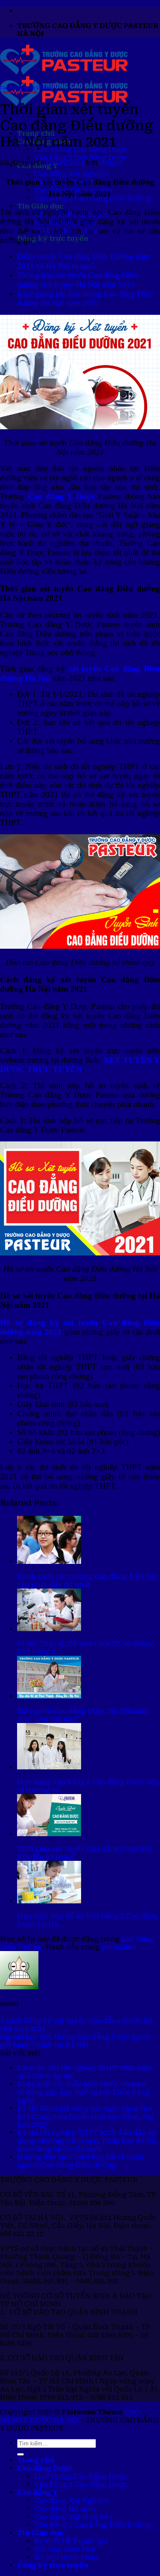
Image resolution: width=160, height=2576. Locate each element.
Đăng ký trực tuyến (53, 238)
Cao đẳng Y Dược (61, 496)
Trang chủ (36, 2460)
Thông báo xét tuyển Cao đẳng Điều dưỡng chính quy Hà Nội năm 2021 (77, 280)
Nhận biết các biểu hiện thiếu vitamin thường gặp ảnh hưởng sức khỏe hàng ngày (83, 2092)
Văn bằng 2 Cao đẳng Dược (81, 158)
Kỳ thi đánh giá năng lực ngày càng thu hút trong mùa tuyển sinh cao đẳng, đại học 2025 (85, 2116)
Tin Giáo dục (40, 206)
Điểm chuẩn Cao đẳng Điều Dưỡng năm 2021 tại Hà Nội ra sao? (83, 261)
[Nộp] (20, 2454)
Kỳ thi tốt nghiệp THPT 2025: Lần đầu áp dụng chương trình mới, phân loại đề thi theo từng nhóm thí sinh (87, 2141)
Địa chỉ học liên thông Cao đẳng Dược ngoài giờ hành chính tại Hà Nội (75, 2041)
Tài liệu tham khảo (66, 2557)
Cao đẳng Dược (45, 2468)
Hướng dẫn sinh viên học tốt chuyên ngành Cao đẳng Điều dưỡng (80, 2161)
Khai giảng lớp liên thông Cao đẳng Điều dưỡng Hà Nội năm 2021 (85, 298)
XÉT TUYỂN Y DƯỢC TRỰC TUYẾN (80, 1065)
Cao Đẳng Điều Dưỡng (26, 88)
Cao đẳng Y (37, 2492)
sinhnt (110, 163)
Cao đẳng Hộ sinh (65, 2509)
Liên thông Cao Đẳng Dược (81, 2476)
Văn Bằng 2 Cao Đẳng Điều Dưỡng (93, 2525)
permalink (119, 1947)
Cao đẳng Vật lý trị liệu (73, 2517)
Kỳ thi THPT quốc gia (71, 2541)
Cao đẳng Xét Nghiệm (71, 174)
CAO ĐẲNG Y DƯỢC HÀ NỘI (70, 2416)
